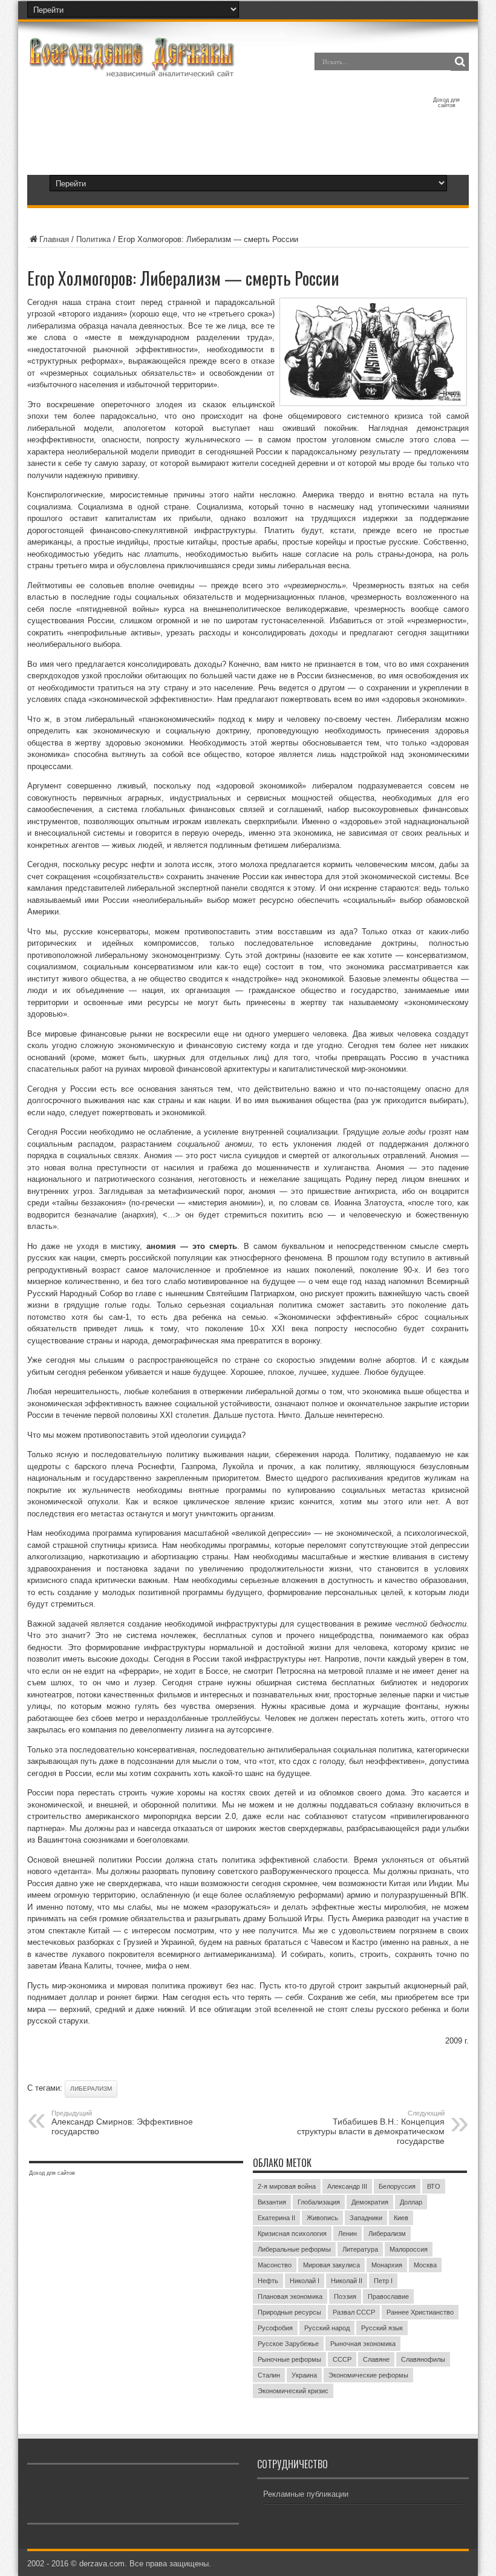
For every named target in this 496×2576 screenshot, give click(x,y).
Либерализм (91, 2089)
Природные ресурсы (289, 2312)
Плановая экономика (290, 2296)
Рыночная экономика (363, 2344)
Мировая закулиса (331, 2265)
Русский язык (382, 2328)
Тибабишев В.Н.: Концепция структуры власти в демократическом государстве (371, 2128)
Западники (366, 2218)
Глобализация (319, 2202)
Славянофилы (423, 2359)
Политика (93, 239)
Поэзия (345, 2296)
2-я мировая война (287, 2186)
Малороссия (409, 2249)
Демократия (370, 2202)
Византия (272, 2202)
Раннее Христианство (420, 2312)
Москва (425, 2265)
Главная (54, 239)
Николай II (347, 2281)
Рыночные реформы (289, 2359)
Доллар (411, 2202)
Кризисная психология (292, 2234)
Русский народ (327, 2328)
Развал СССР (354, 2312)
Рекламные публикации (306, 2494)
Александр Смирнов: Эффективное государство (122, 2123)
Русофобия (275, 2328)
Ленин (348, 2234)
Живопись (322, 2218)
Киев (401, 2218)
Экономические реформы (368, 2375)
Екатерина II (276, 2218)
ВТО (434, 2186)
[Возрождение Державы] (131, 70)
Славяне (376, 2359)
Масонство (275, 2265)
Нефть (268, 2281)
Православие (388, 2296)
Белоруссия (397, 2186)
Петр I (383, 2281)
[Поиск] (460, 62)
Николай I (305, 2281)
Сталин (269, 2375)
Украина (304, 2375)
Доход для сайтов (446, 103)
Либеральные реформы (294, 2249)
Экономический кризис (293, 2391)
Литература (360, 2249)
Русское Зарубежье (288, 2344)
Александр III (347, 2186)
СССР (342, 2359)
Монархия (387, 2265)
